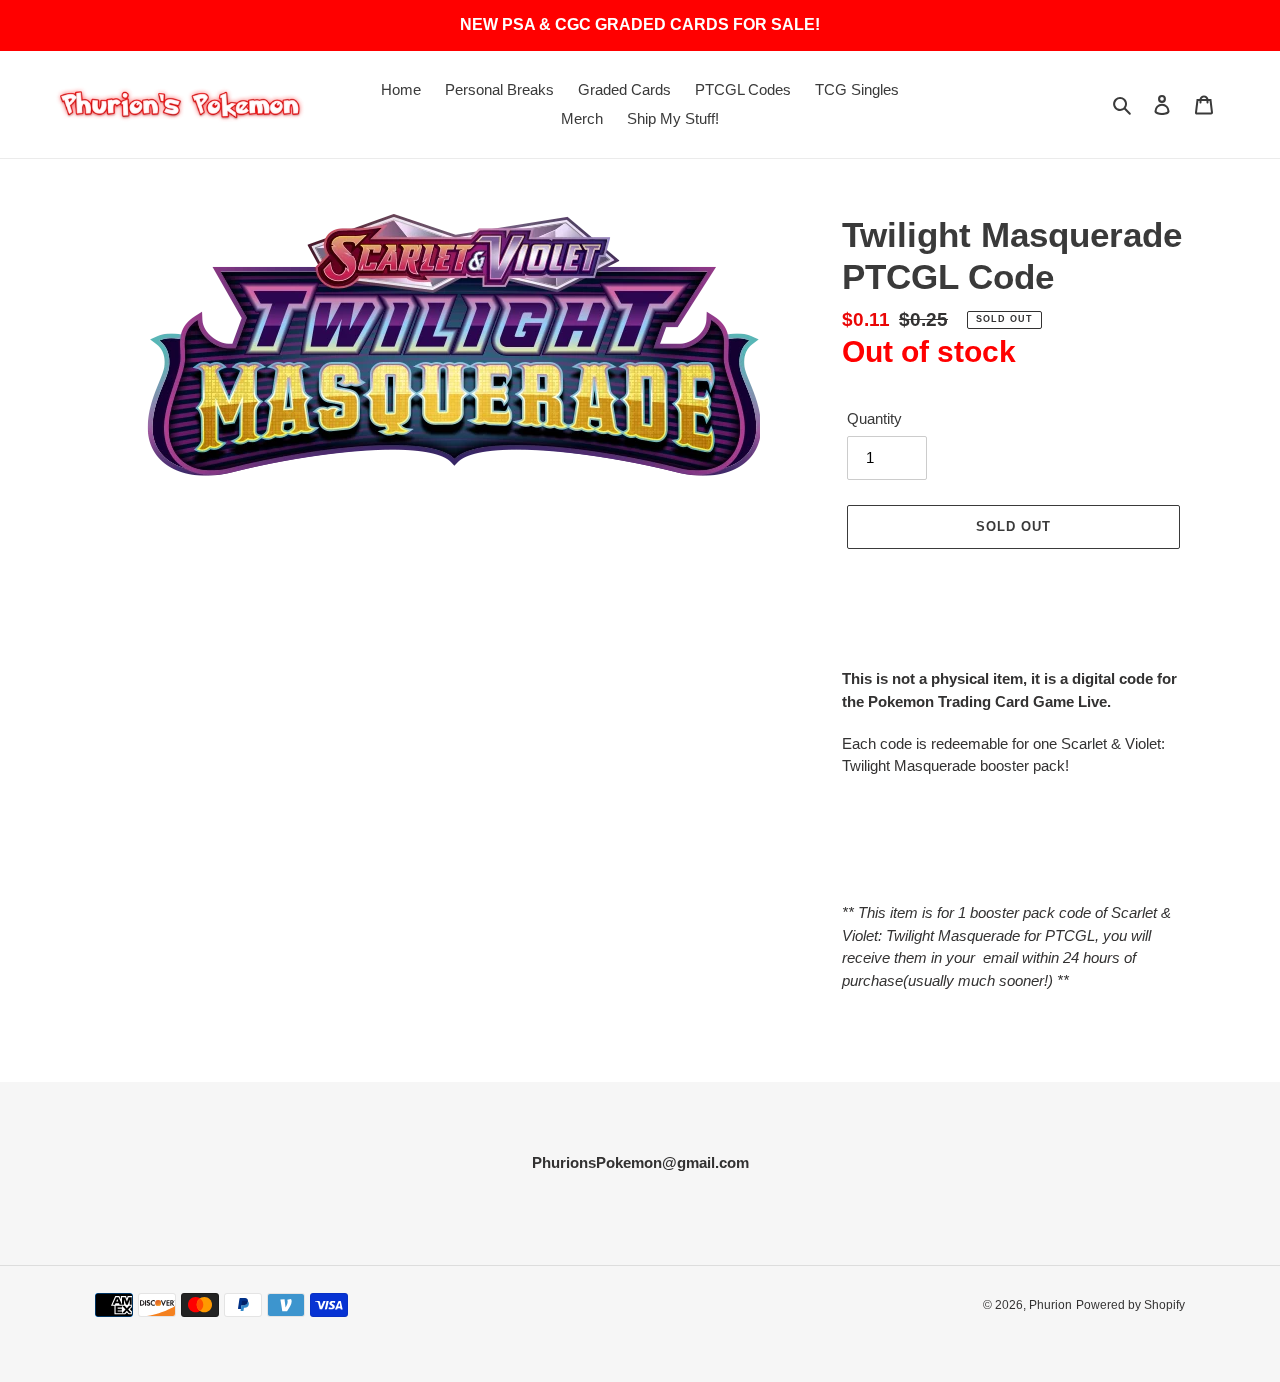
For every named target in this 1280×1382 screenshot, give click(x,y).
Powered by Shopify (1130, 1305)
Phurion (1050, 1305)
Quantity (874, 418)
